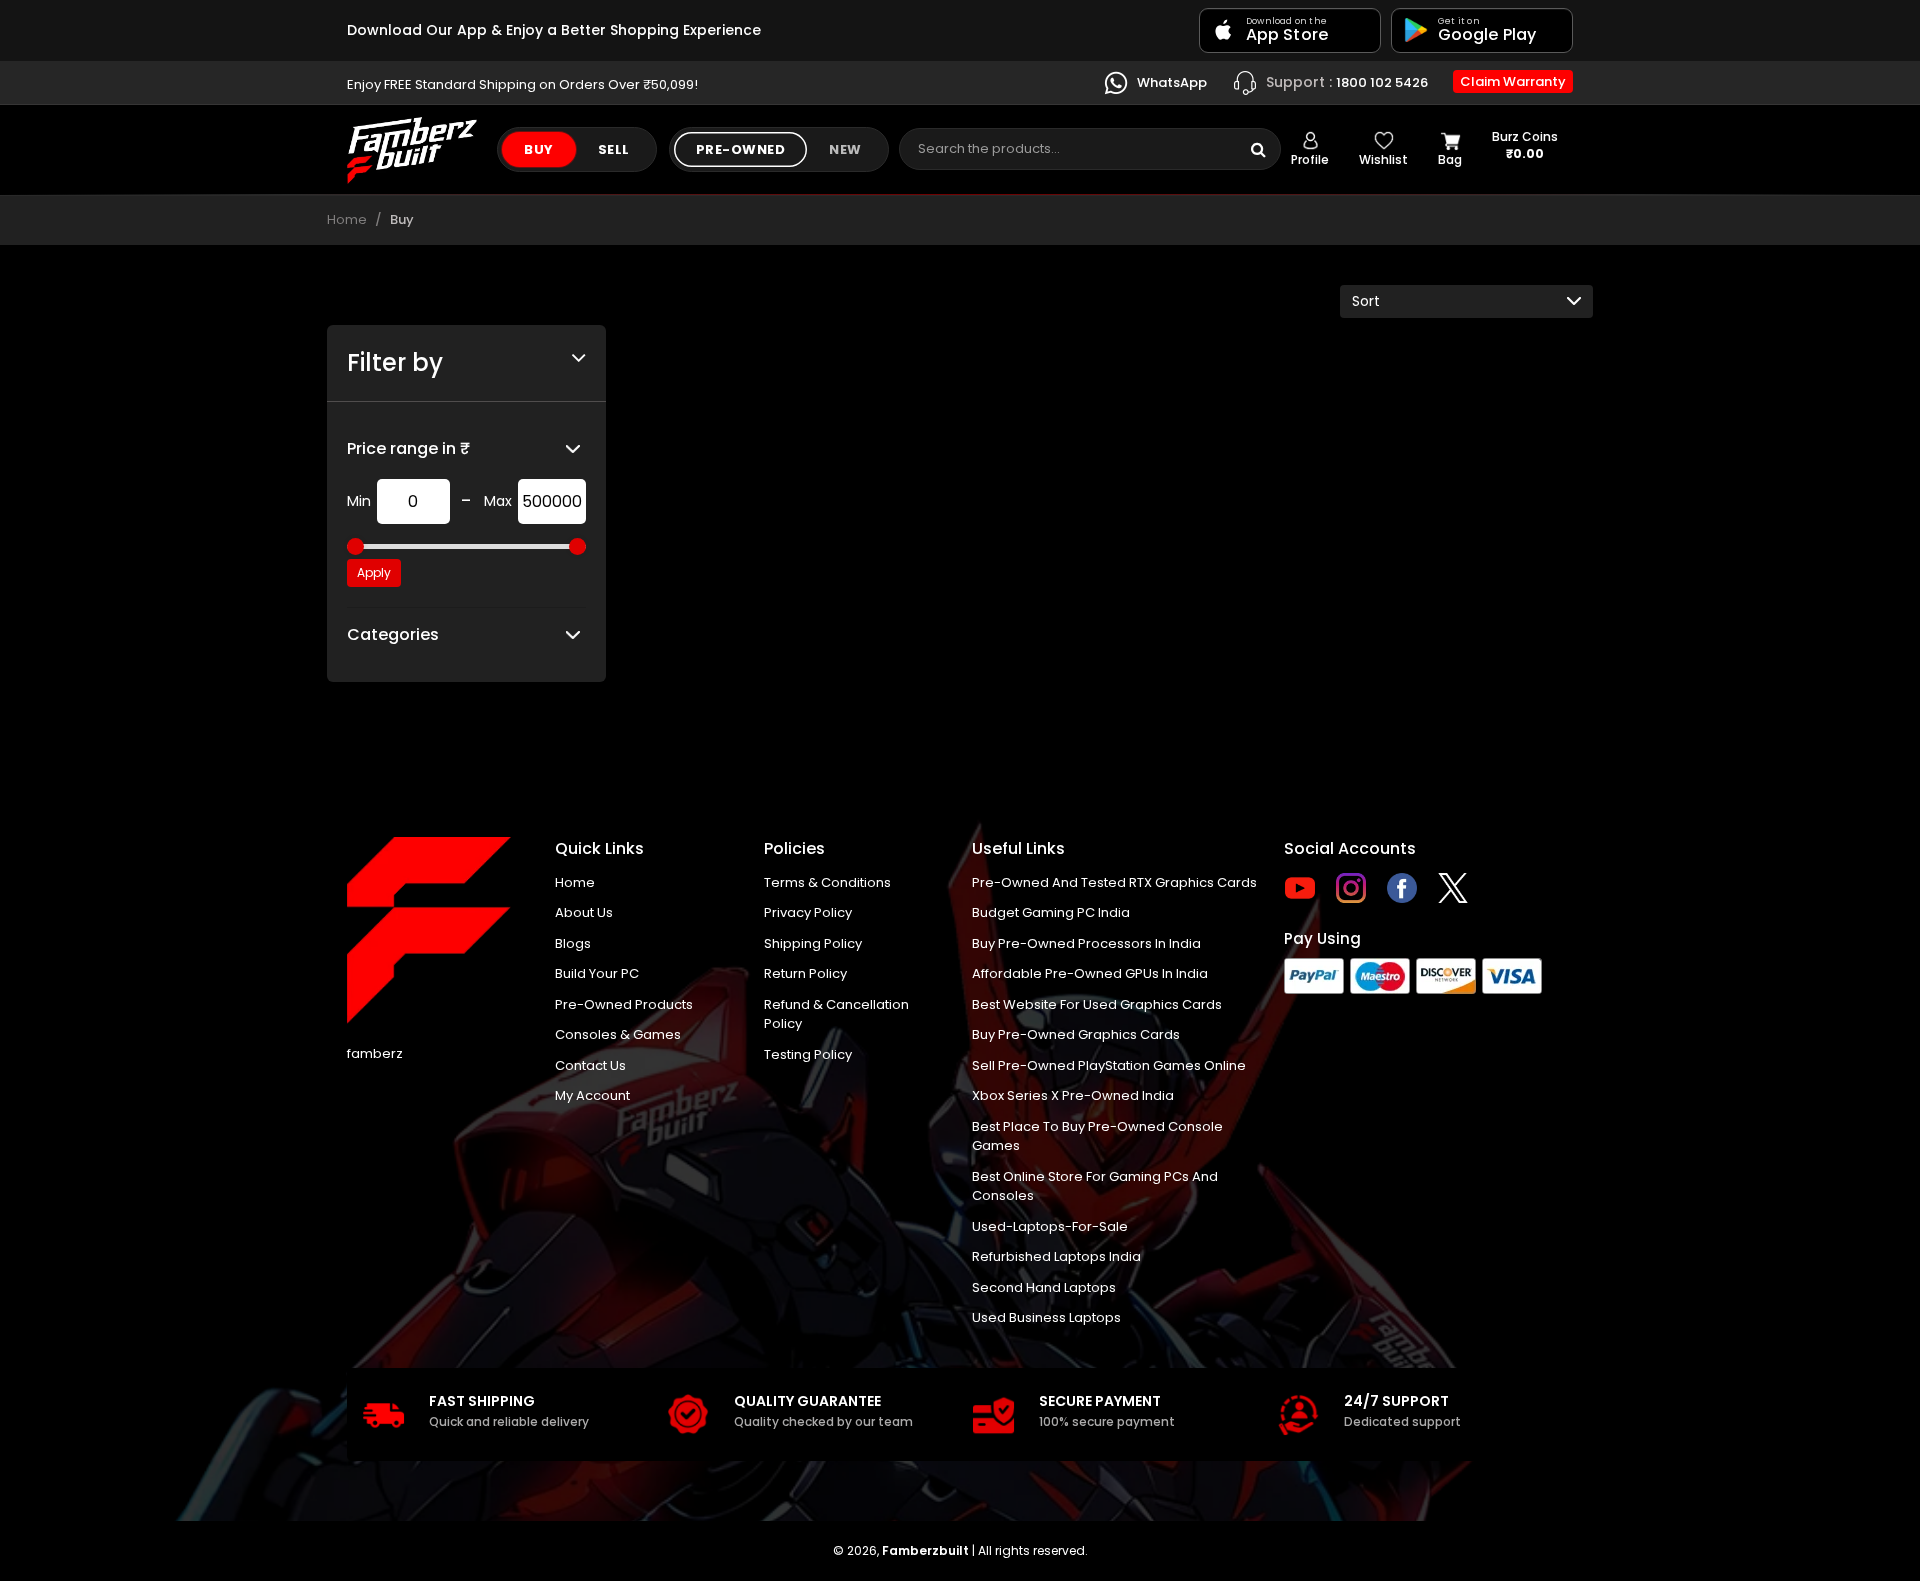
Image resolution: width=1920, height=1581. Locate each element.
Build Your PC (597, 973)
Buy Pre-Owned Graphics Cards (1076, 1034)
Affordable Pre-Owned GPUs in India (1090, 973)
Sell (614, 149)
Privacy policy (808, 912)
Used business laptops (1046, 1317)
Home (347, 219)
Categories (393, 634)
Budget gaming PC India (1051, 912)
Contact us (590, 1065)
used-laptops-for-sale (1050, 1226)
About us (584, 912)
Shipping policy (813, 943)
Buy (539, 149)
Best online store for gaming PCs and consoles (1095, 1186)
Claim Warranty (1513, 81)
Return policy (805, 973)
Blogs (573, 943)
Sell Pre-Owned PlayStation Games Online (1109, 1065)
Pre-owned (741, 149)
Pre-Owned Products (624, 1004)
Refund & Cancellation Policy (836, 1014)
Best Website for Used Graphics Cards (1097, 1004)
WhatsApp (1170, 81)
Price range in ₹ (408, 448)
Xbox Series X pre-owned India (1073, 1095)
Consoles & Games (618, 1034)
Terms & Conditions (827, 882)
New (845, 149)
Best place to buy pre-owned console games (1097, 1136)
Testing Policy (808, 1054)
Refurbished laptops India (1056, 1256)
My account (592, 1095)
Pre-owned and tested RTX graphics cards (1114, 882)
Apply (374, 572)
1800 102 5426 (1347, 81)
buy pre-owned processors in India (1086, 943)
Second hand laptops (1044, 1287)
